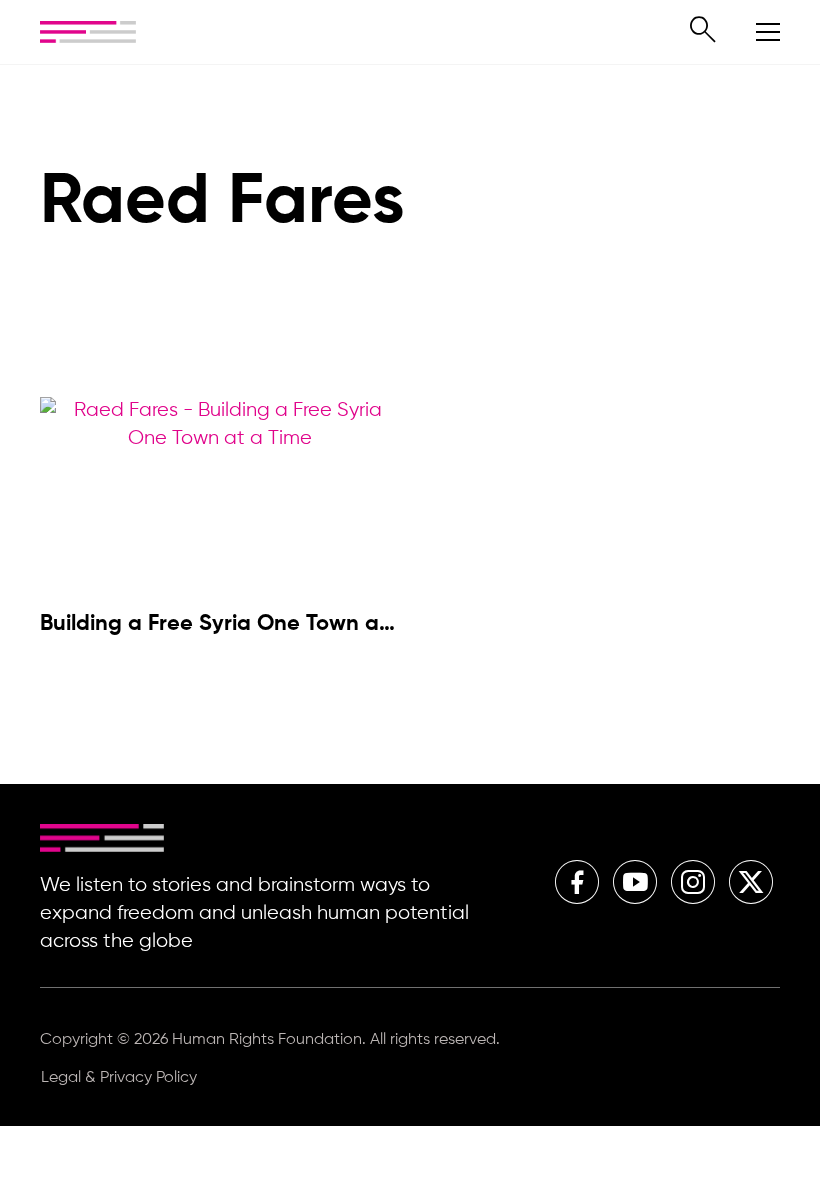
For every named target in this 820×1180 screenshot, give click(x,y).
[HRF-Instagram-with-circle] (693, 882)
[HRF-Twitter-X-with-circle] (751, 882)
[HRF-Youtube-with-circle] (635, 882)
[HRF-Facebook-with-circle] (577, 882)
